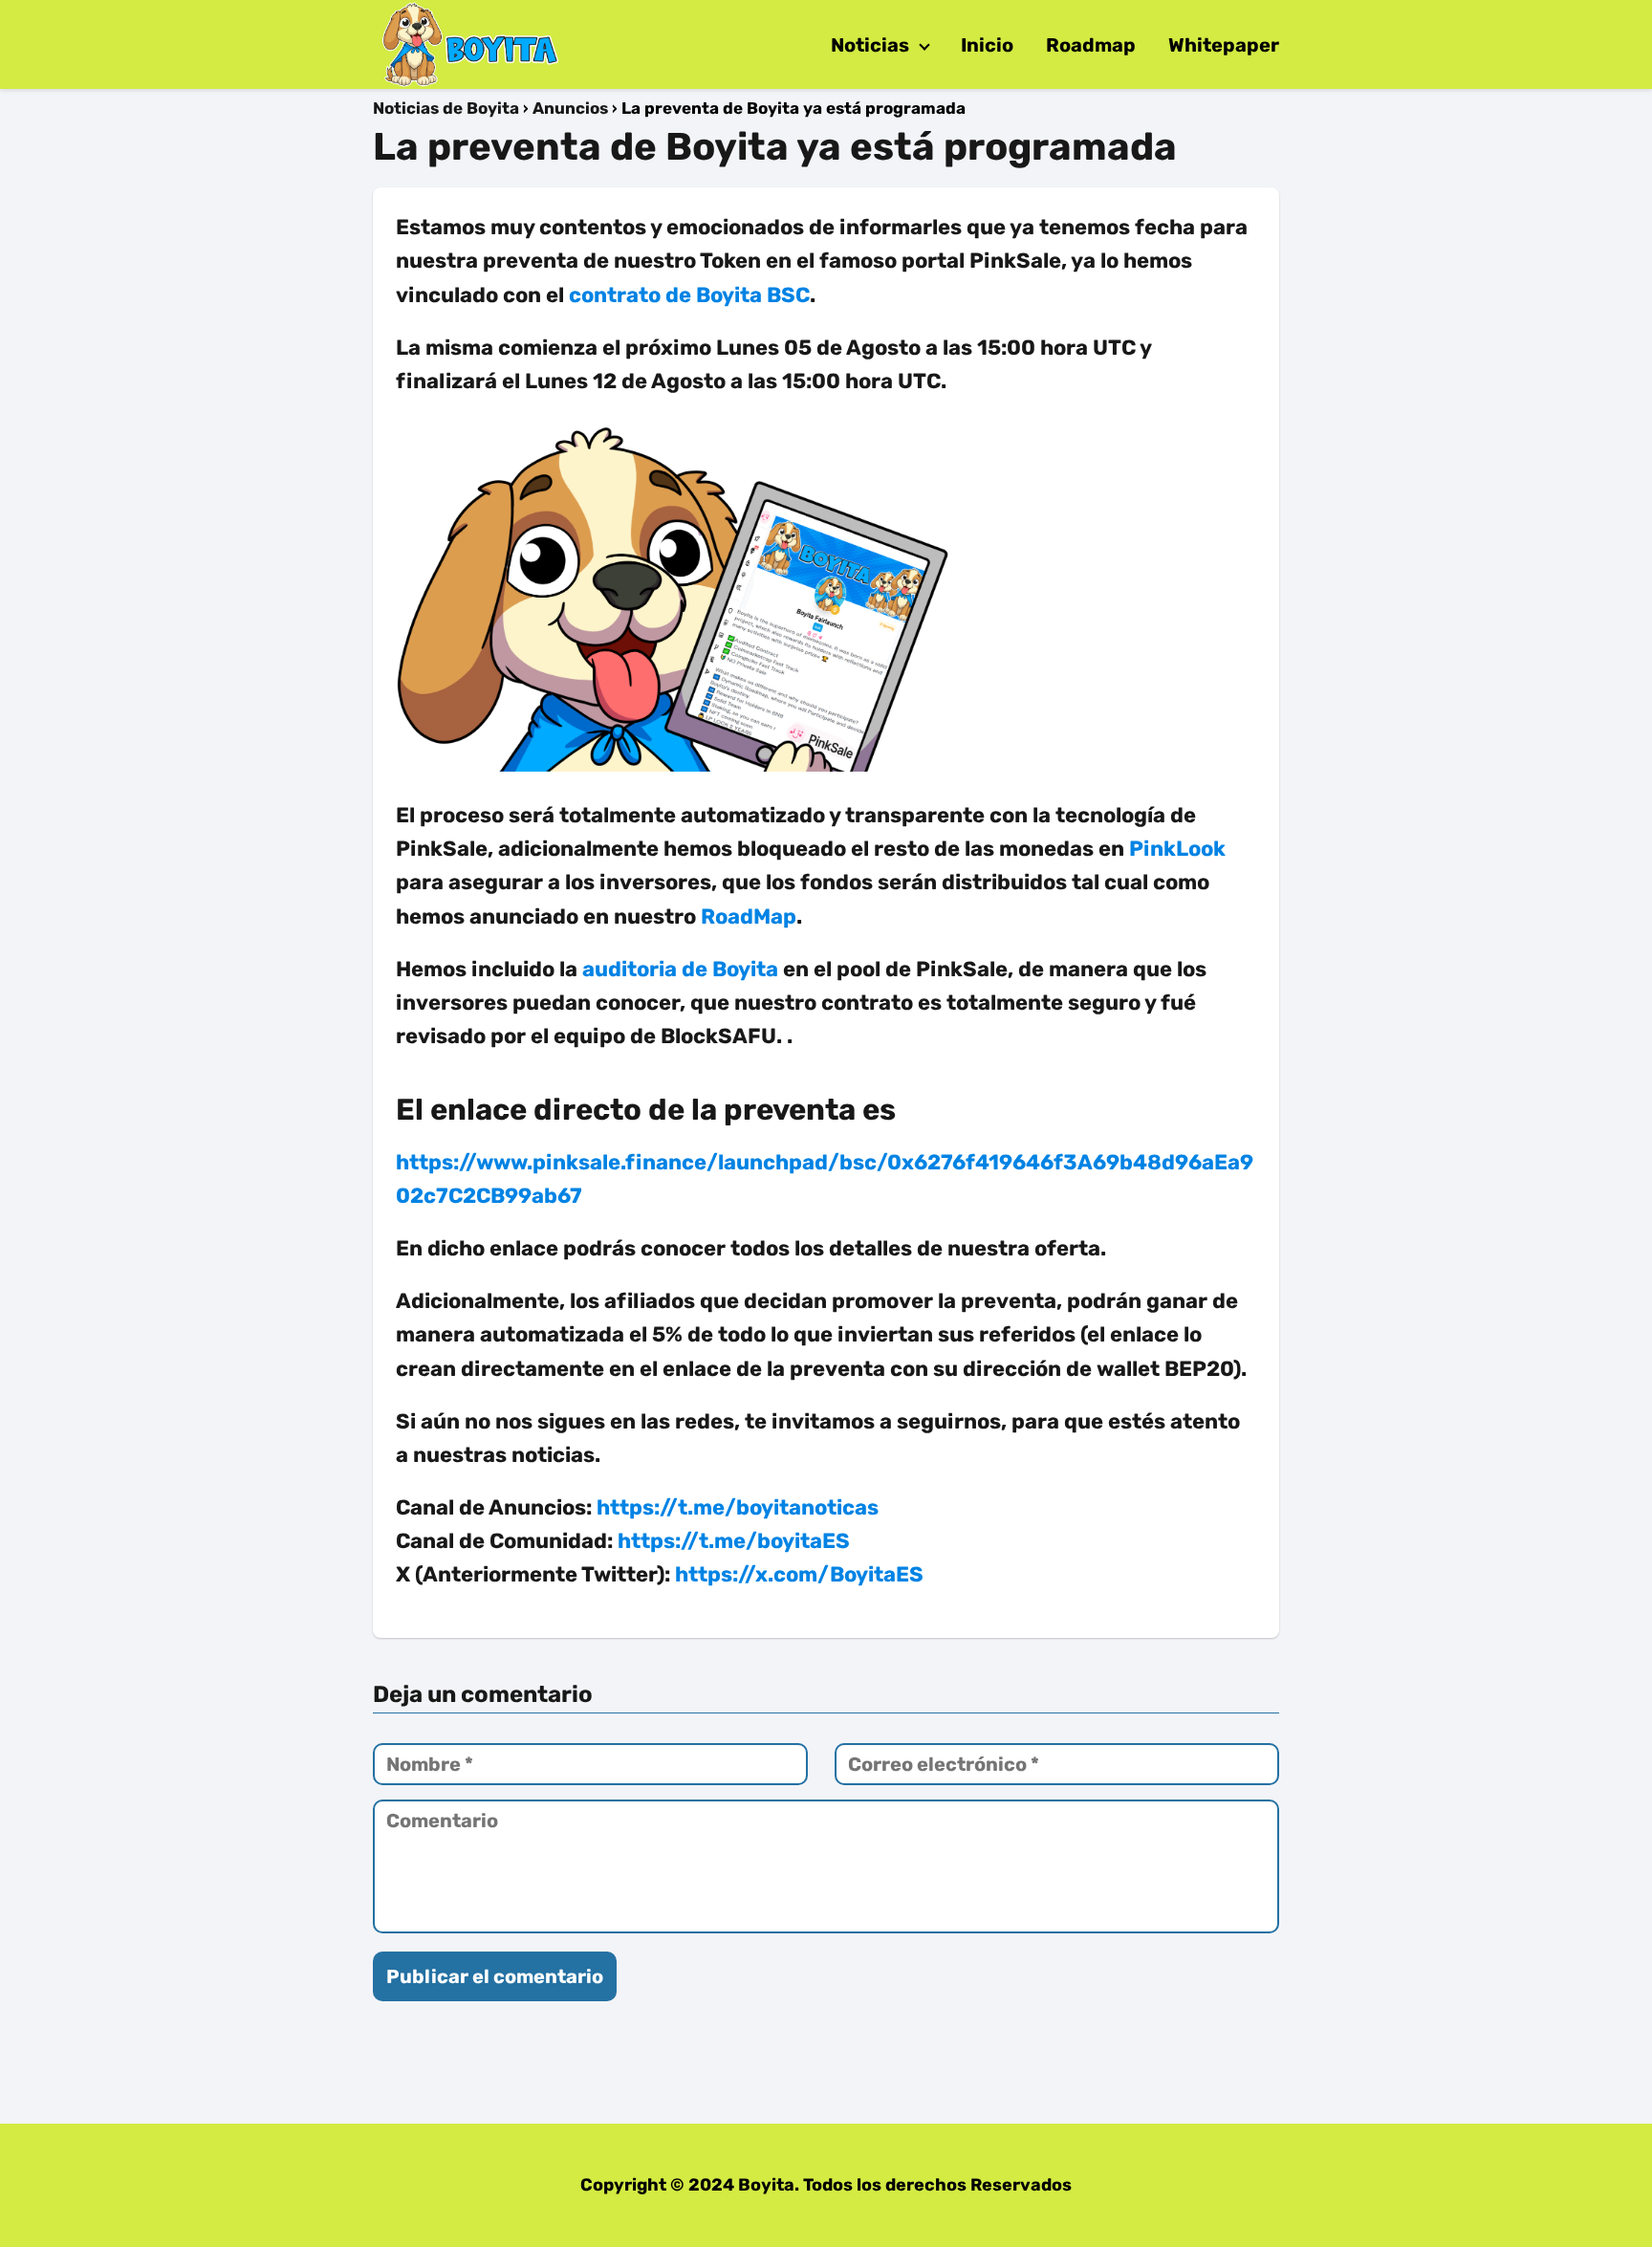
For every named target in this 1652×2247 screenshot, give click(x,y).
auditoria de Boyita (680, 969)
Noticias (870, 45)
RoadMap (749, 916)
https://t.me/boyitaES (734, 1541)
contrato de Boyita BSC (689, 295)
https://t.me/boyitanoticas (738, 1507)
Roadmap (1091, 45)
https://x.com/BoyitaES (799, 1574)
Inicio (987, 45)
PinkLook (1177, 849)
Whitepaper (1224, 45)
